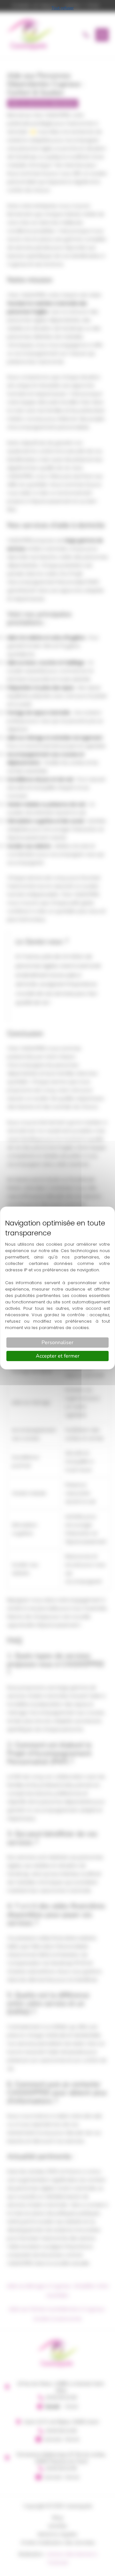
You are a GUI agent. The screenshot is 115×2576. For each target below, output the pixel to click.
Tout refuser (63, 8)
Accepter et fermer (58, 1356)
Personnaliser (57, 1343)
